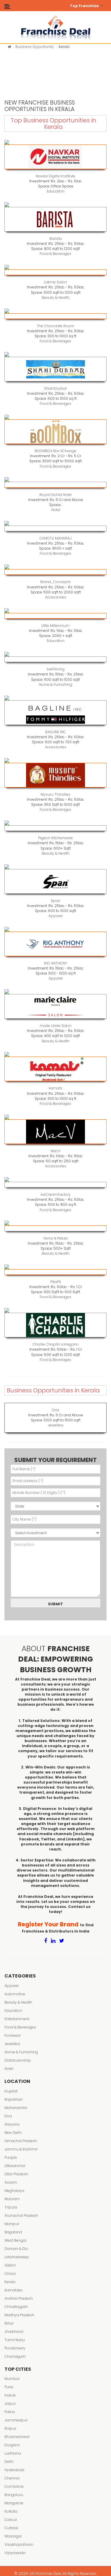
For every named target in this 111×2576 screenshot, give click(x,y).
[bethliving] (55, 659)
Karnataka (13, 2290)
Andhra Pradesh (19, 2298)
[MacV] (55, 1132)
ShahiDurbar (55, 388)
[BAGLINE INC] (55, 713)
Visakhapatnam (19, 2544)
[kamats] (55, 1069)
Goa (8, 2116)
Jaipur (10, 2404)
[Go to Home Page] (9, 47)
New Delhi (13, 2133)
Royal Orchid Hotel (55, 495)
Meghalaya (14, 2191)
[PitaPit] (55, 1272)
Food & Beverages (55, 254)
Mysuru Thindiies (55, 794)
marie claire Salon (56, 1026)
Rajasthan (14, 2099)
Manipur (12, 2224)
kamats (56, 1088)
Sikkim (10, 2265)
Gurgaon (12, 2445)
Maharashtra (16, 2108)
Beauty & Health (56, 297)
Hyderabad (14, 2470)
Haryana (12, 2124)
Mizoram (12, 2199)
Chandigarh (15, 2356)
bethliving (56, 669)
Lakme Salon (55, 282)
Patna (10, 2412)
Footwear (13, 2035)
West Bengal (15, 2240)
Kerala (10, 2282)
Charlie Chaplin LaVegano (56, 1344)
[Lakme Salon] (55, 272)
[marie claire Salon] (55, 1006)
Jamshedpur (16, 2420)
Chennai (12, 2478)
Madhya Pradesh (19, 2315)
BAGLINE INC (56, 732)
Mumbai (12, 2379)
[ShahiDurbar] (55, 369)
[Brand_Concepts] (55, 572)
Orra (55, 1410)
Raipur (10, 2428)
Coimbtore (14, 2486)
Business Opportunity (35, 47)
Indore (10, 2395)
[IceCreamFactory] (55, 1185)
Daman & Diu (16, 2249)
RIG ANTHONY (56, 963)
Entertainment (17, 2019)
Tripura (11, 2207)
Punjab (11, 2157)
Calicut (11, 2520)
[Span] (55, 881)
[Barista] (55, 219)
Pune (9, 2387)
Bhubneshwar (17, 2437)
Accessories (56, 597)
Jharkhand (14, 2332)
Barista (56, 239)
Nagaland (13, 2232)
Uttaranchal (15, 2166)
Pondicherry (15, 2348)
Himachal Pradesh (21, 2141)
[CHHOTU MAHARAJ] (55, 528)
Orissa (10, 2274)
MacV (55, 1151)
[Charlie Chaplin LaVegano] (55, 1325)
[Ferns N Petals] (55, 1228)
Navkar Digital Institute (55, 176)
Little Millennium (55, 626)
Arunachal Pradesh (21, 2215)
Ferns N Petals (56, 1238)
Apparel (56, 916)
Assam (11, 2182)
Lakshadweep (17, 2257)
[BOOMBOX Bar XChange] (55, 432)
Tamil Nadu (15, 2340)
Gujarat (11, 2091)
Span (55, 901)
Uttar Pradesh (16, 2174)
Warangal (13, 2536)
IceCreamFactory (56, 1194)
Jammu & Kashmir (21, 2149)
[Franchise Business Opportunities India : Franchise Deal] (56, 27)
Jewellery (56, 1425)
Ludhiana (13, 2453)
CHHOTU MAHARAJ (56, 538)
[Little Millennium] (55, 616)
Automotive (15, 1994)
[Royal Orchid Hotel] (55, 485)
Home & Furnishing (55, 684)
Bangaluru (14, 2495)
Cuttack (11, 2528)
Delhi (9, 2462)
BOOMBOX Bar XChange (55, 451)
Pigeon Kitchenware (55, 838)
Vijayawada (15, 2553)
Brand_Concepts (55, 582)
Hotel (56, 510)
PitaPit (56, 1282)
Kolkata (11, 2511)
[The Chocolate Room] (55, 316)
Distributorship (18, 2060)
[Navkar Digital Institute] (55, 157)
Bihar (9, 2323)
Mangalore (14, 2503)
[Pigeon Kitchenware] (55, 828)
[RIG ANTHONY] (55, 944)
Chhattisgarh (16, 2307)
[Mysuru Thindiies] (55, 775)
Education (56, 191)
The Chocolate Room (55, 326)
